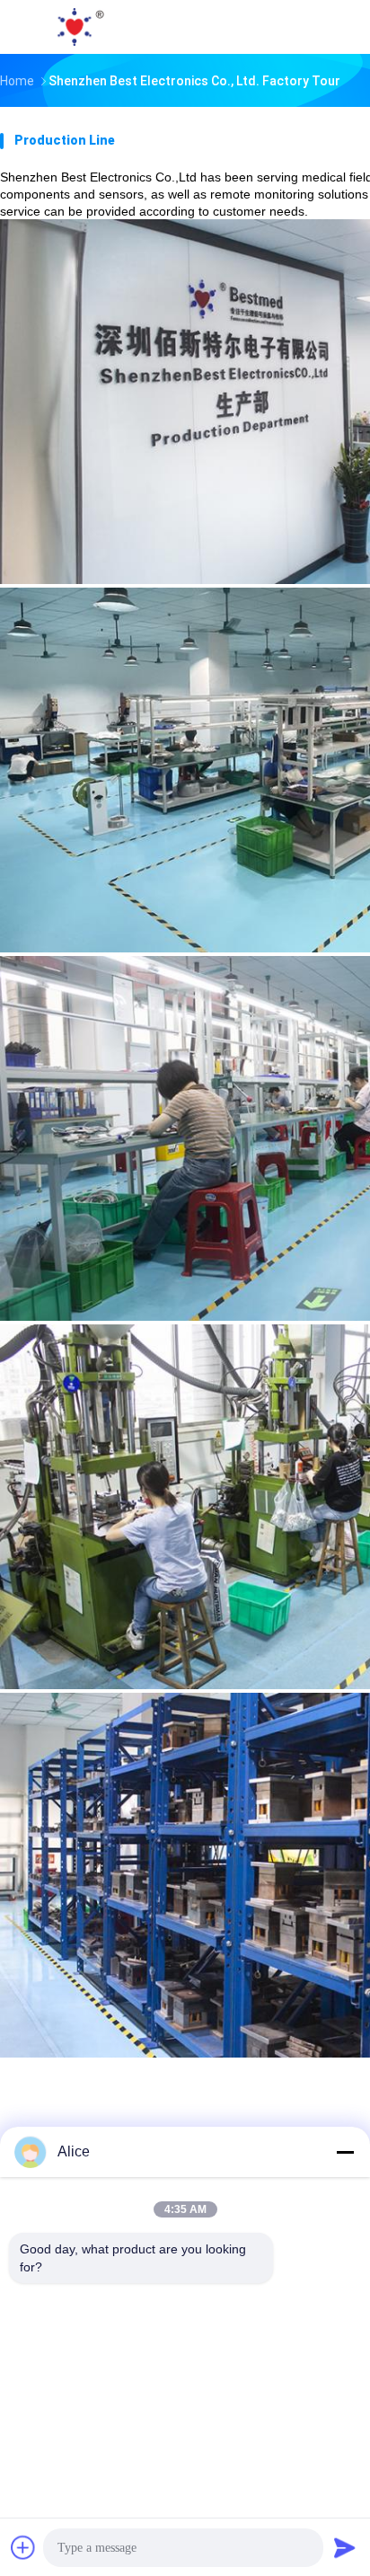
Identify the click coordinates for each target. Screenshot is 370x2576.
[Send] (345, 2547)
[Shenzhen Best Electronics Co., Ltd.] (79, 27)
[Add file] (23, 2547)
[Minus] (345, 2152)
